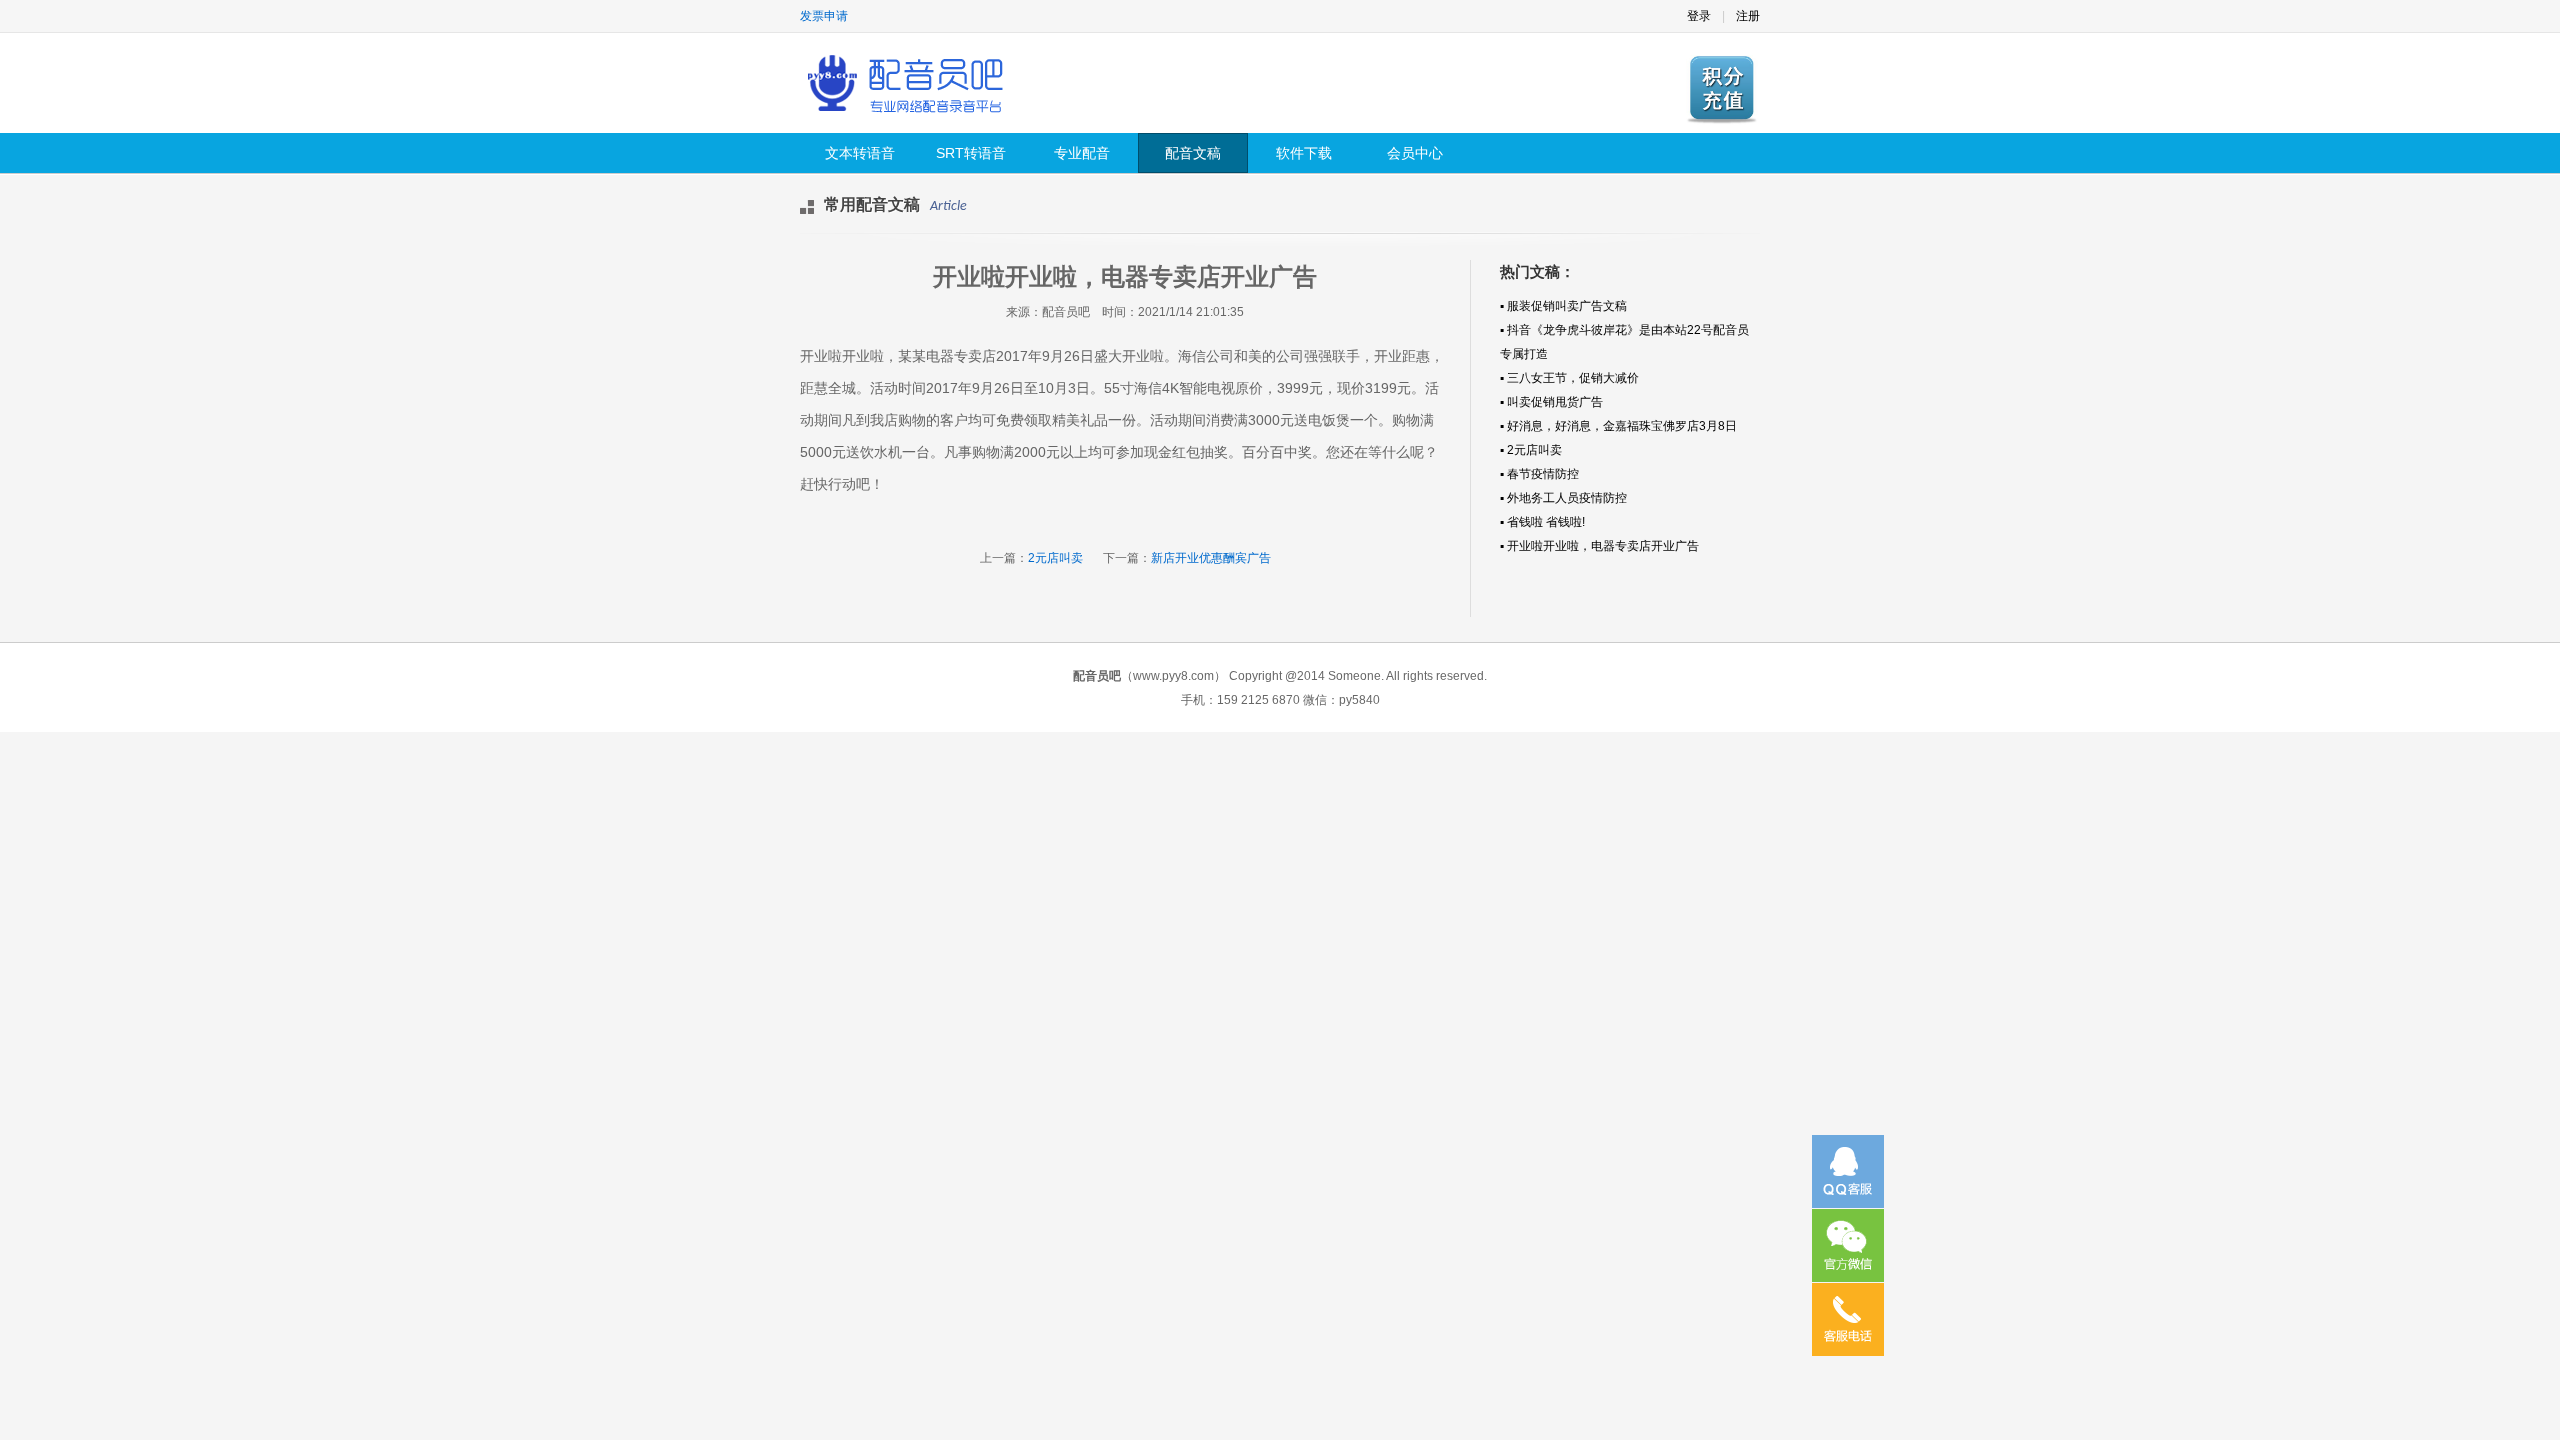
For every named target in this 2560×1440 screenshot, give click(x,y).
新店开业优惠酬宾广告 (1211, 558)
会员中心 (1415, 153)
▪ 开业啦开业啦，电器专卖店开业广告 (1599, 546)
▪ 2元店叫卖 (1531, 450)
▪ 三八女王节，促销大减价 (1569, 378)
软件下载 (1304, 153)
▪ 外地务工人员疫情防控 (1563, 498)
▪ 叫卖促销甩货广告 (1551, 402)
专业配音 (1082, 153)
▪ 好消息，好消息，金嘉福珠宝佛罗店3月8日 (1618, 426)
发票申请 (824, 16)
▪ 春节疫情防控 (1539, 474)
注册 (1748, 16)
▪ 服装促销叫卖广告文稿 (1563, 306)
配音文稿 (1193, 153)
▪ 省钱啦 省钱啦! (1542, 522)
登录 (1699, 16)
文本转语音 (860, 153)
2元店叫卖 (1055, 558)
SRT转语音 (971, 153)
